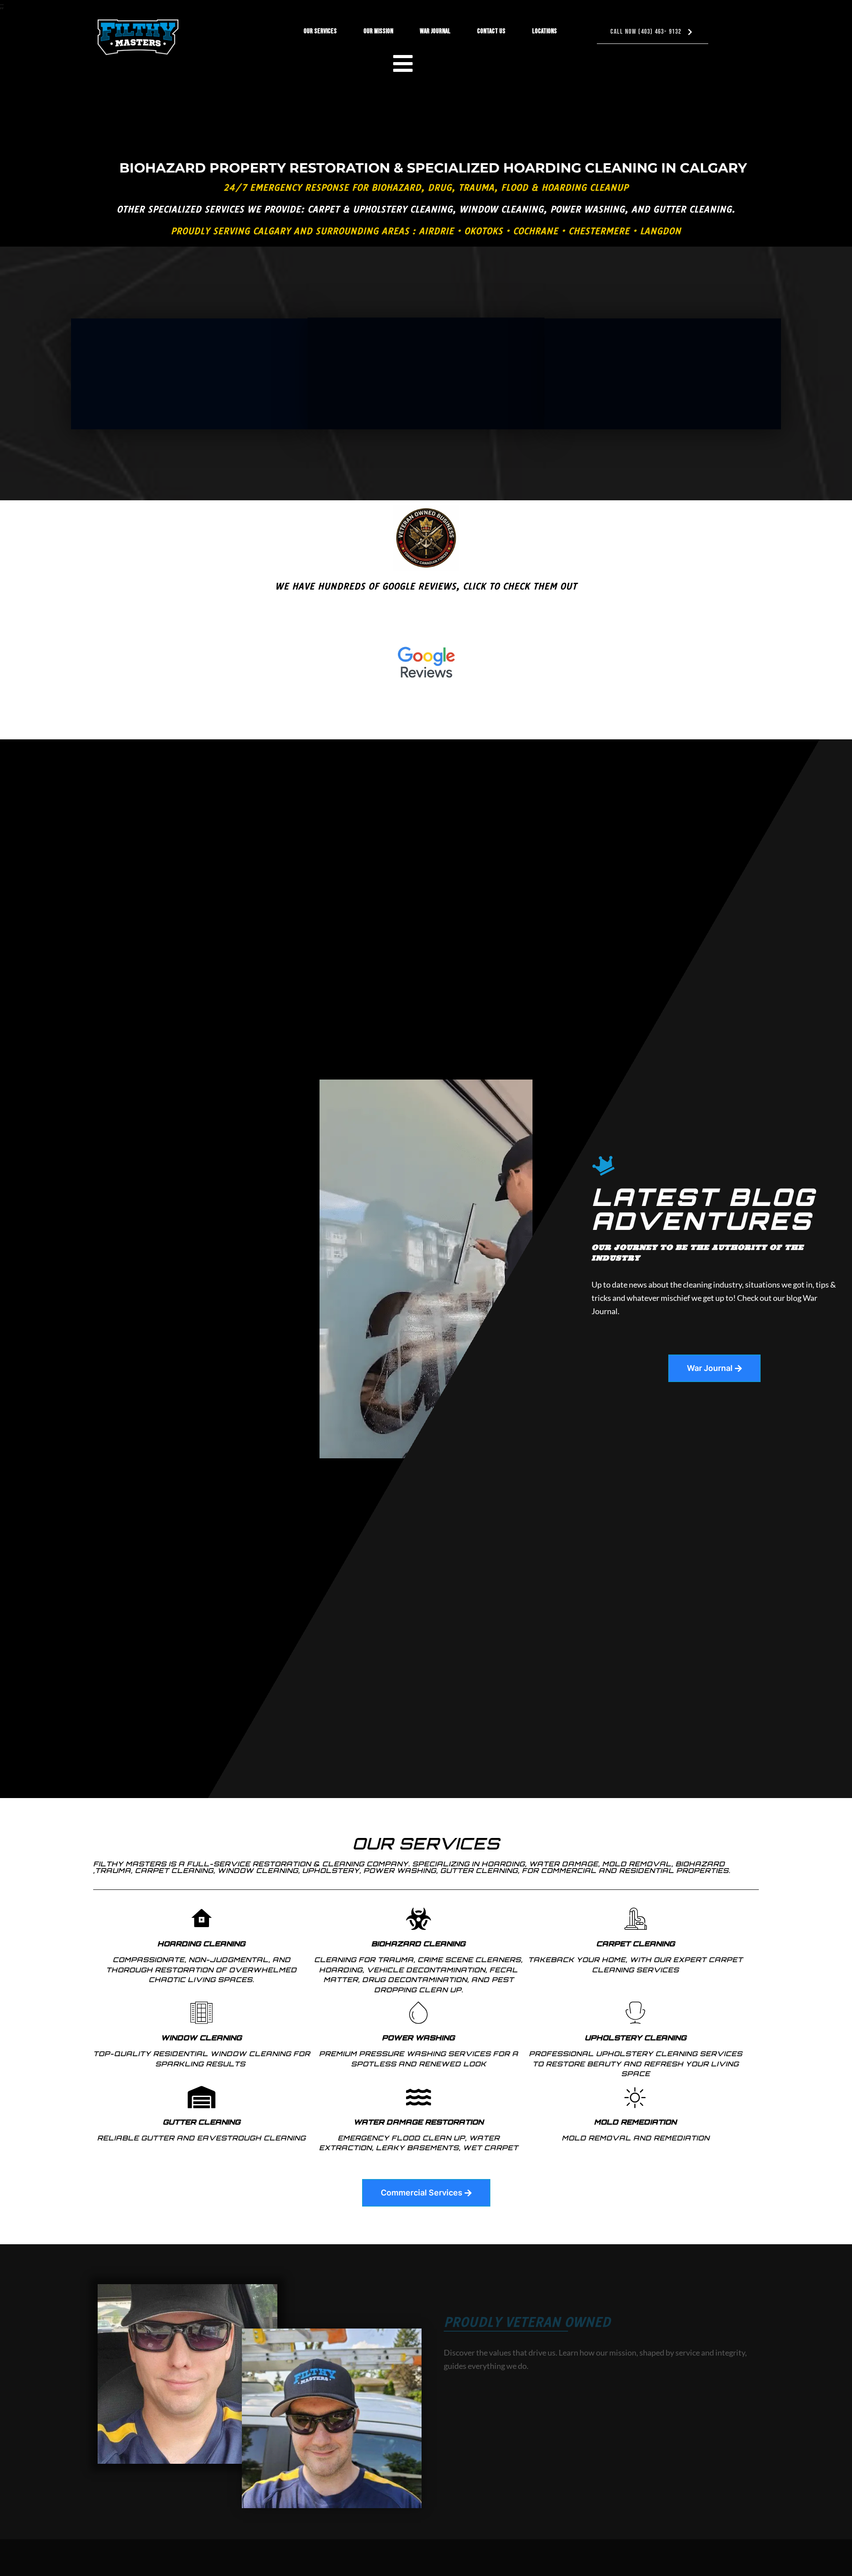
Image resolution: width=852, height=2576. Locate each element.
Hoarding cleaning (201, 1944)
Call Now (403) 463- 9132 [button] (646, 32)
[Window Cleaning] (201, 2013)
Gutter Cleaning (202, 2122)
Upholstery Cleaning (636, 2038)
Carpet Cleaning (636, 1944)
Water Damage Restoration (419, 2122)
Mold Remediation (635, 2122)
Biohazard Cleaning (418, 1944)
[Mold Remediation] (635, 2097)
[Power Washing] (418, 2013)
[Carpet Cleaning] (635, 1919)
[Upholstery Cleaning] (635, 2013)
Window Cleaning (201, 2038)
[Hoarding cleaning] (201, 1919)
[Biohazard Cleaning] (418, 1919)
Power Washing (418, 2038)
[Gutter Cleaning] (201, 2097)
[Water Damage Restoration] (418, 2097)
